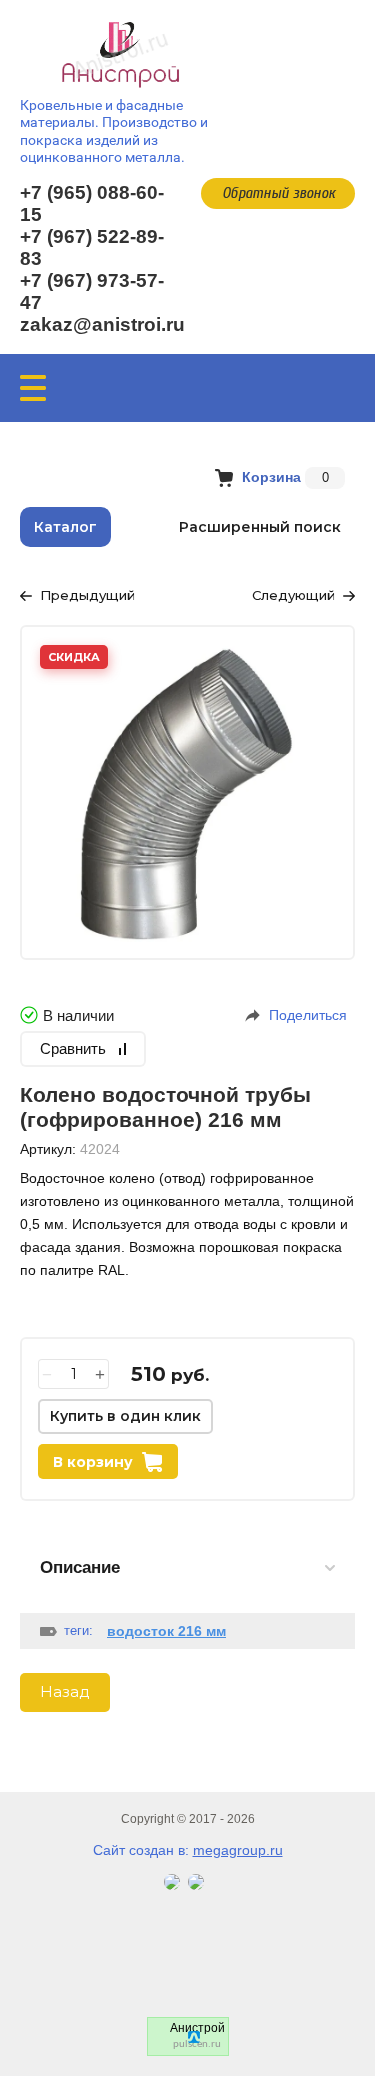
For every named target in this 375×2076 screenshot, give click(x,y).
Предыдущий (87, 595)
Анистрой (197, 2028)
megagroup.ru (238, 1850)
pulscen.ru (197, 2044)
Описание (80, 1567)
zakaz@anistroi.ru (102, 324)
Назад (65, 1691)
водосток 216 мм (166, 1631)
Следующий (293, 595)
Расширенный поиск (260, 527)
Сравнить (73, 1048)
